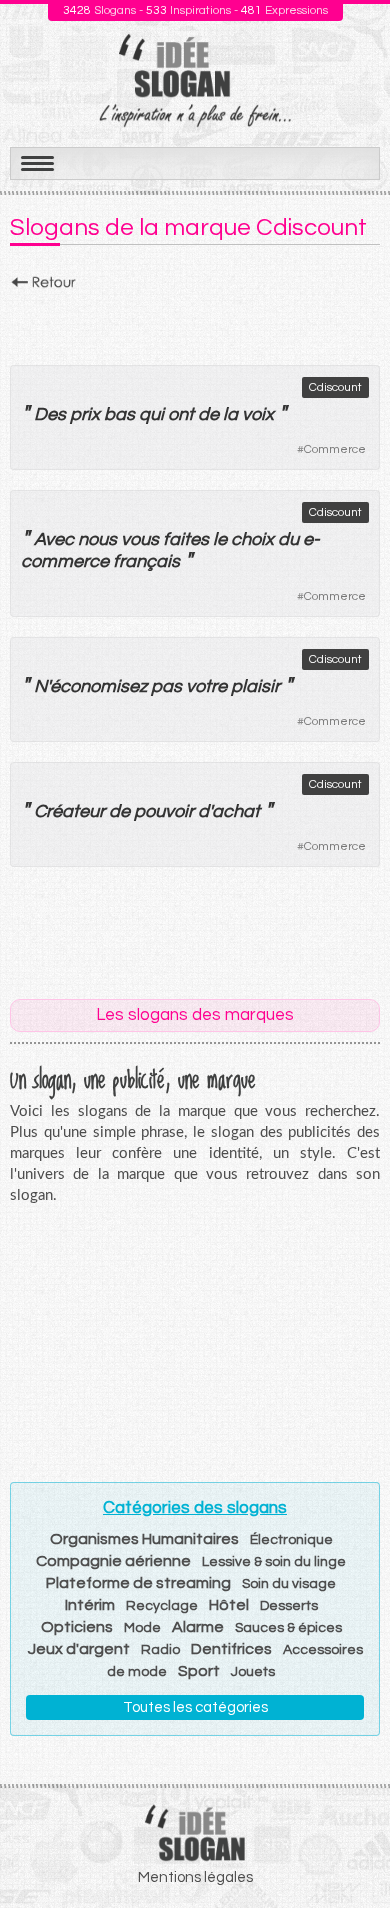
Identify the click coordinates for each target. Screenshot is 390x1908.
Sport (199, 1671)
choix (252, 539)
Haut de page (351, 1849)
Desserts (289, 1606)
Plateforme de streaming (138, 1583)
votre (206, 686)
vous (140, 539)
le (220, 539)
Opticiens (77, 1627)
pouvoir (164, 811)
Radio (160, 1650)
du (288, 539)
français (146, 561)
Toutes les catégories (195, 1707)
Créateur (69, 811)
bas (119, 414)
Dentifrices (231, 1649)
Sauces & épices (288, 1628)
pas (166, 686)
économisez (98, 686)
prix (85, 414)
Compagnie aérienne (113, 1561)
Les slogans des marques (195, 1015)
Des (50, 414)
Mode (142, 1628)
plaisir (255, 686)
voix (258, 414)
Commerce (335, 449)
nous (97, 539)
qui (151, 414)
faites (186, 539)
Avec (54, 539)
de (208, 414)
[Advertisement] (195, 322)
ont (181, 414)
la (230, 414)
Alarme (198, 1627)
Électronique (291, 1540)
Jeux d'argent (79, 1649)
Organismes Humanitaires (144, 1539)
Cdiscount (335, 387)
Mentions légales (195, 1877)
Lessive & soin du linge (274, 1562)
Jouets (253, 1672)
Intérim (90, 1605)
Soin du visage (289, 1584)
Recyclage (162, 1606)
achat (236, 811)
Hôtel (229, 1605)
